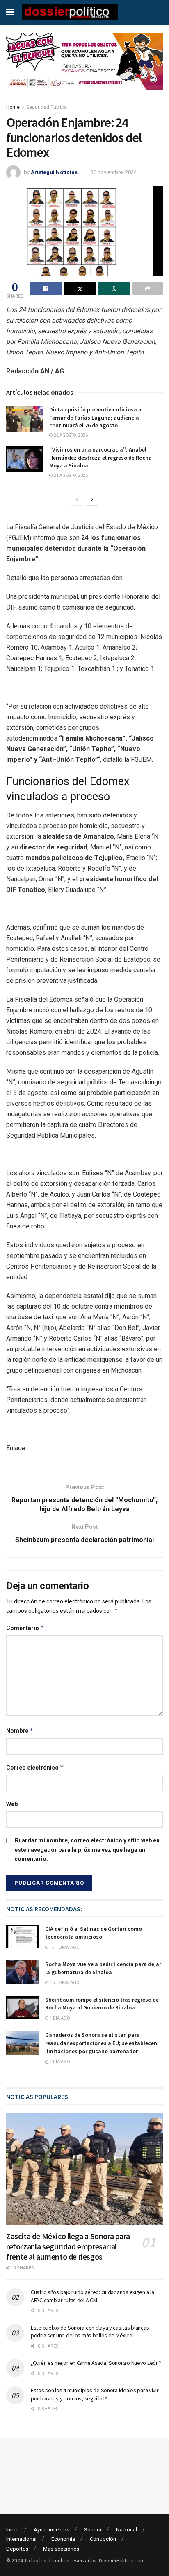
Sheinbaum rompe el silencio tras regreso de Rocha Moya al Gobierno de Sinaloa (102, 2004)
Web (12, 1804)
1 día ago (59, 2018)
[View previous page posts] (77, 500)
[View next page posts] (92, 500)
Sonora (93, 2530)
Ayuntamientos (51, 2530)
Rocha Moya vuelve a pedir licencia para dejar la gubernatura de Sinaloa (103, 1968)
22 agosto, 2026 (70, 435)
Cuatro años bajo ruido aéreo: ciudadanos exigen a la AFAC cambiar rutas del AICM (92, 2296)
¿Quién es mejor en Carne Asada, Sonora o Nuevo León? (96, 2363)
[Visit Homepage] (70, 12)
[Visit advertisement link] (84, 68)
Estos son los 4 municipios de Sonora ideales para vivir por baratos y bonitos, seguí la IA (95, 2394)
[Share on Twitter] (80, 289)
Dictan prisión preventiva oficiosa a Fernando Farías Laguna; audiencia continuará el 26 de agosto (95, 417)
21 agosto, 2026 (70, 475)
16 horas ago (64, 1983)
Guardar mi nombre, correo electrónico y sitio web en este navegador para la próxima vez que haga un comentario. (87, 1850)
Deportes (17, 2549)
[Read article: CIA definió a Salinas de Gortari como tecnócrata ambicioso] (23, 1937)
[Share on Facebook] (46, 289)
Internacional (21, 2539)
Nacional (127, 2530)
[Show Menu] (10, 12)
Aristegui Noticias (54, 172)
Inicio (13, 2530)
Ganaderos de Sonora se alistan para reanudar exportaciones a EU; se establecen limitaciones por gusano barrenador (101, 2043)
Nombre (20, 1731)
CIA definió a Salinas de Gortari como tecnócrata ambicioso (94, 1933)
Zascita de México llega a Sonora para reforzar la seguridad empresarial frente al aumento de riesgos (68, 2246)
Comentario (25, 1628)
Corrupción (103, 2539)
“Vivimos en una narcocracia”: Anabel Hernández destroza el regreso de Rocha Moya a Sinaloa (100, 457)
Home (13, 107)
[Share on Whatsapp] (114, 289)
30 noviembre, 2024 (114, 172)
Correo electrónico (35, 1767)
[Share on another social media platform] (148, 289)
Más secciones (61, 2549)
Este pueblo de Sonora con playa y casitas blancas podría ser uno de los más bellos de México (90, 2332)
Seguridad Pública (47, 107)
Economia (63, 2539)
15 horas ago (64, 1947)
